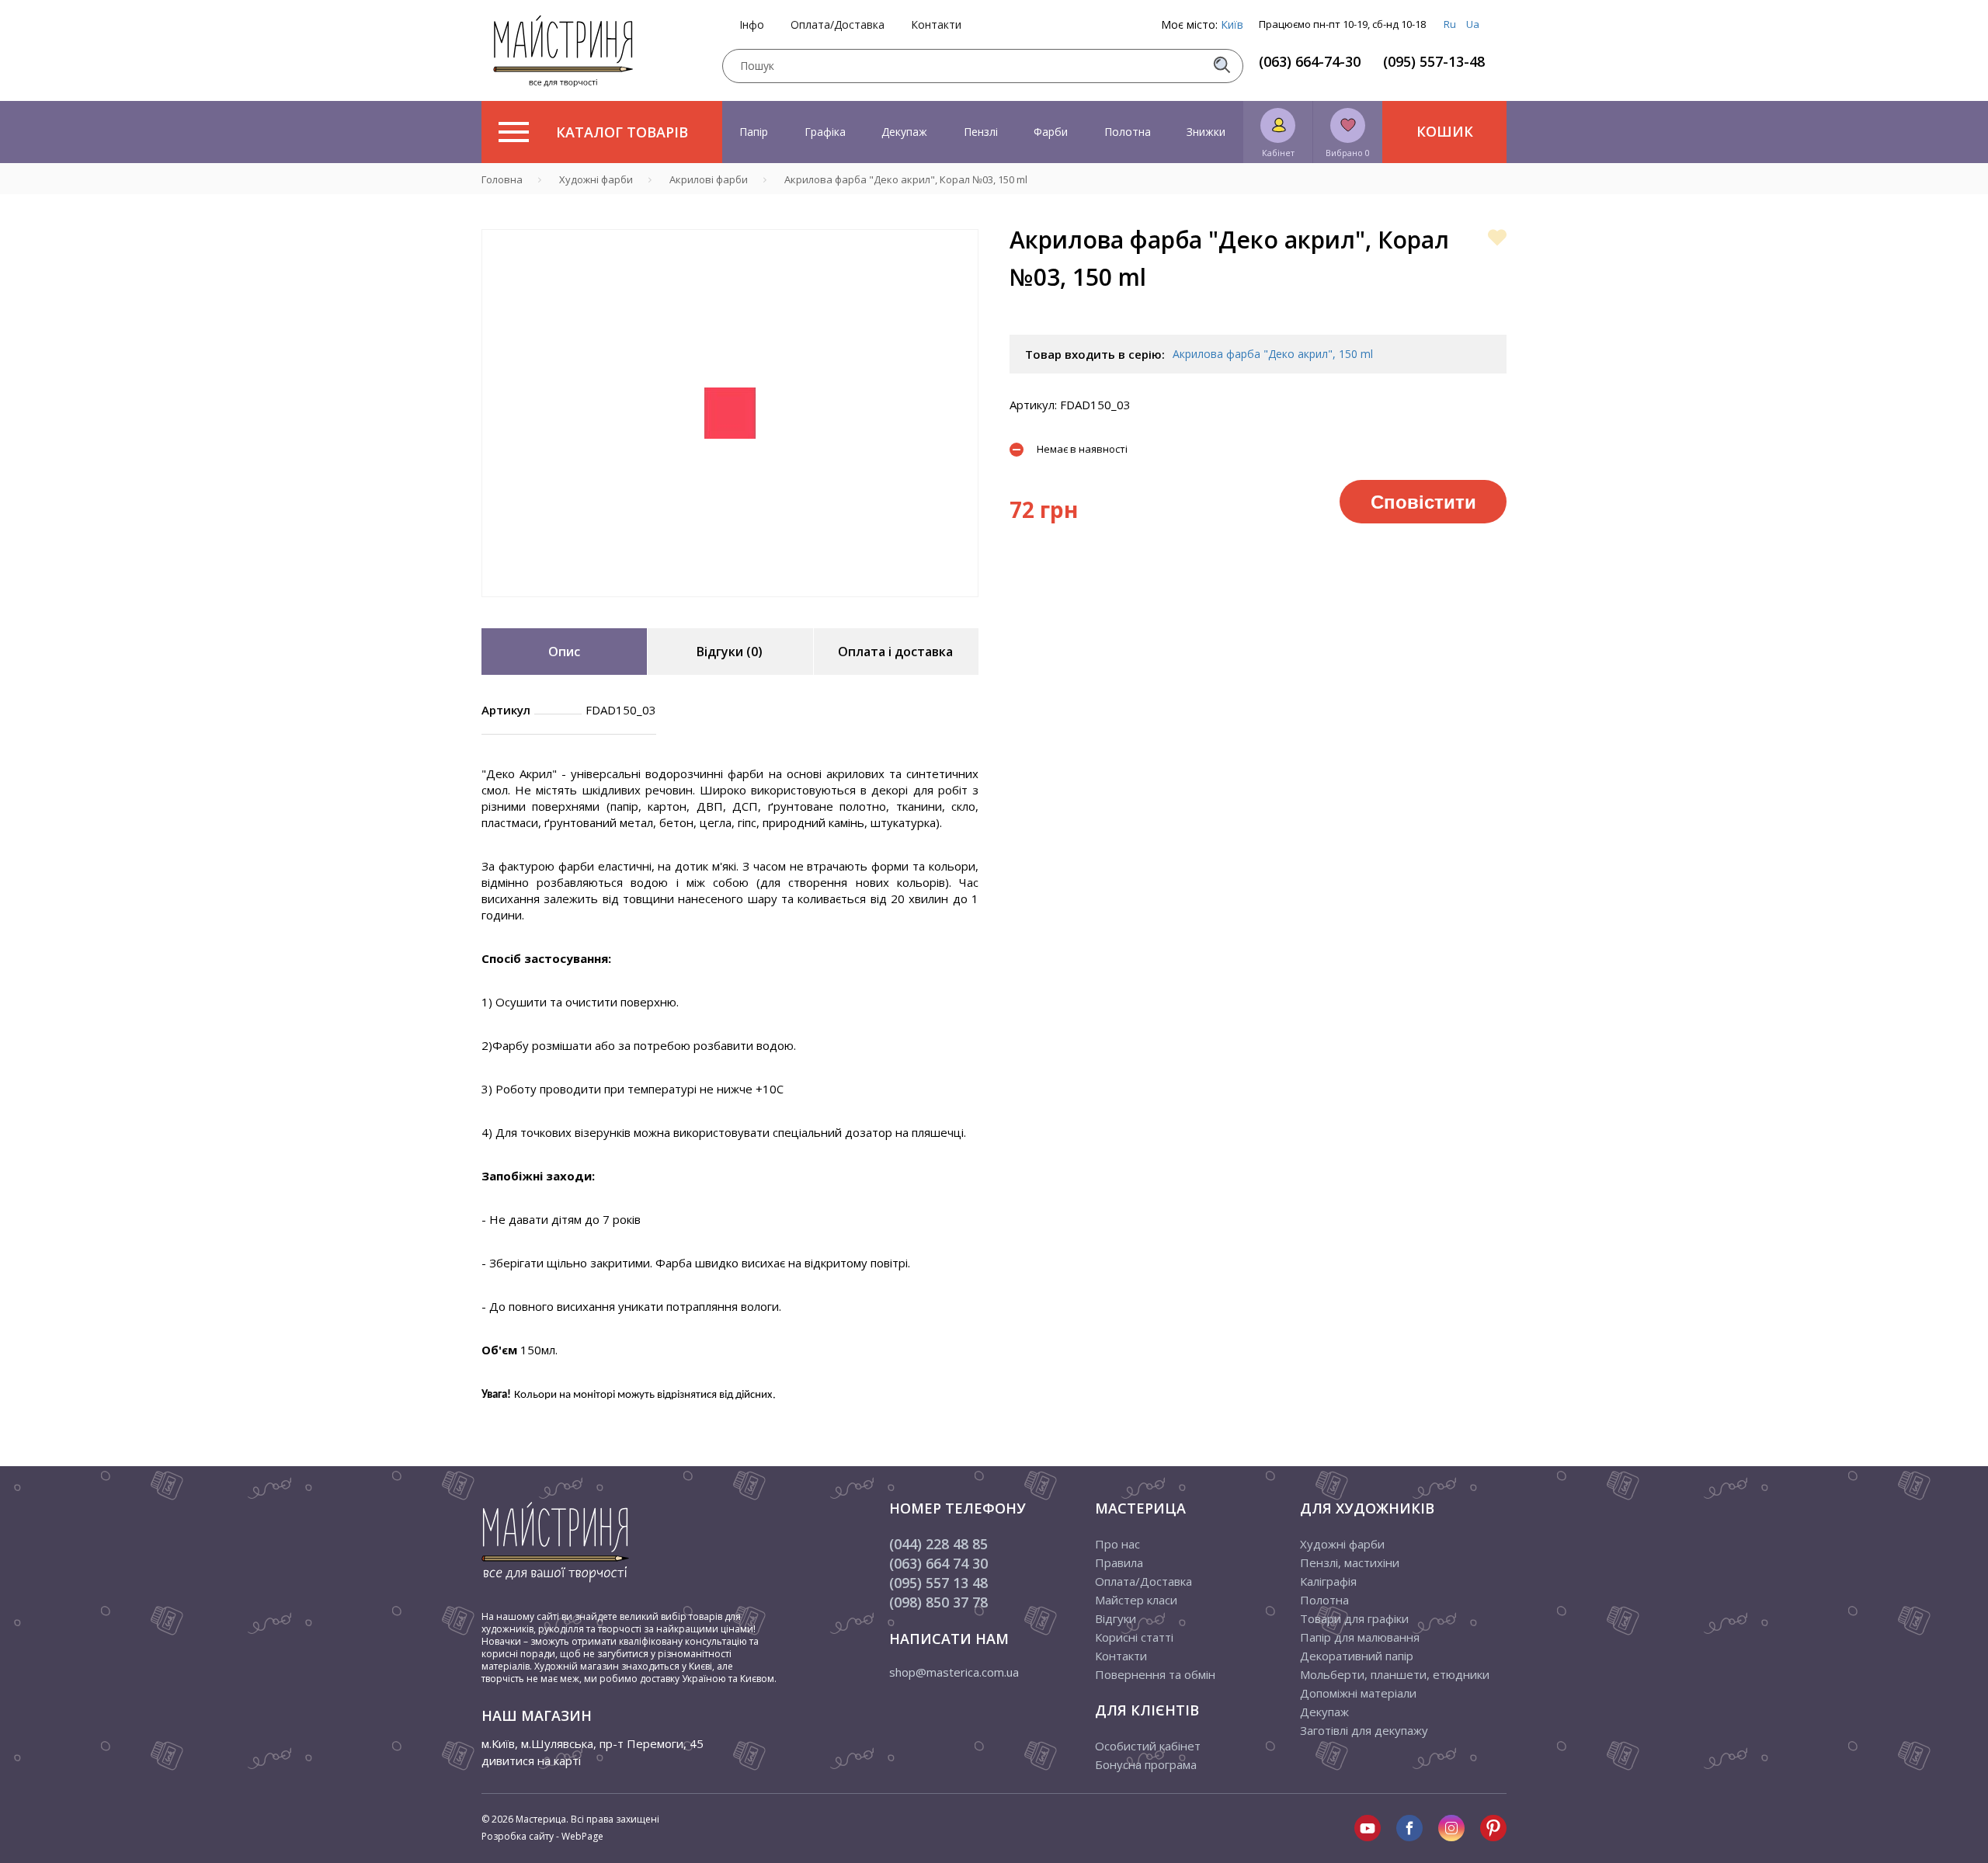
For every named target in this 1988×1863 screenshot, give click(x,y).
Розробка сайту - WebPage (542, 1836)
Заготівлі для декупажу (1364, 1730)
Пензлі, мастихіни (1350, 1562)
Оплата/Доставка (838, 25)
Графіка (825, 132)
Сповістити (1423, 501)
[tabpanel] (730, 413)
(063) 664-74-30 (1310, 61)
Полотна (1128, 132)
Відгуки (1116, 1618)
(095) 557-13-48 (1434, 61)
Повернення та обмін (1155, 1674)
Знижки (1206, 132)
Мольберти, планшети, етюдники (1395, 1674)
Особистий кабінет (1148, 1746)
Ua (1473, 24)
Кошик (1445, 131)
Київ (1232, 24)
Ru (1450, 24)
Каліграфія (1328, 1581)
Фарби (1051, 132)
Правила (1119, 1562)
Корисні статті (1134, 1637)
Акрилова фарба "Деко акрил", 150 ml (1273, 354)
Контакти (936, 25)
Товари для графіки (1354, 1618)
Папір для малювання (1360, 1637)
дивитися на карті (531, 1760)
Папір (754, 132)
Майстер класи (1136, 1600)
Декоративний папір (1357, 1656)
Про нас (1117, 1544)
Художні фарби (1342, 1544)
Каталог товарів (622, 132)
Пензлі (981, 132)
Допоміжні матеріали (1358, 1693)
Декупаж (904, 132)
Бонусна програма (1146, 1764)
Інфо (752, 25)
